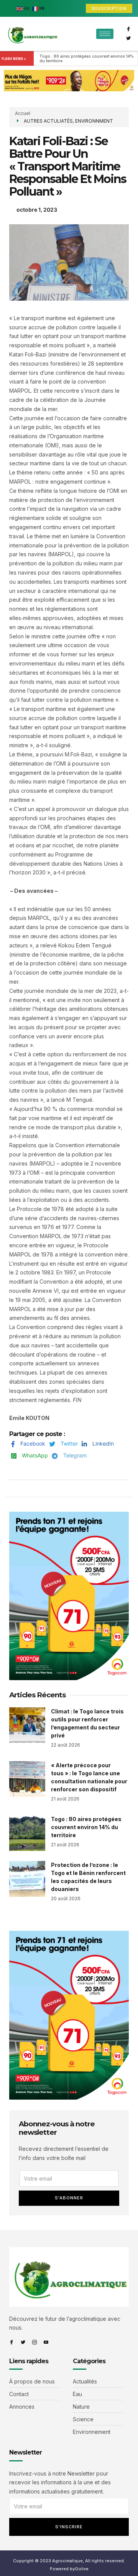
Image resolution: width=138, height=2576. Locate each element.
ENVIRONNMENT (94, 121)
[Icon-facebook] (128, 29)
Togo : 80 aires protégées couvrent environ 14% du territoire (87, 58)
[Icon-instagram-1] (34, 2342)
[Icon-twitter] (128, 38)
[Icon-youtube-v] (46, 2342)
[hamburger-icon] (105, 34)
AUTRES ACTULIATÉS (48, 121)
